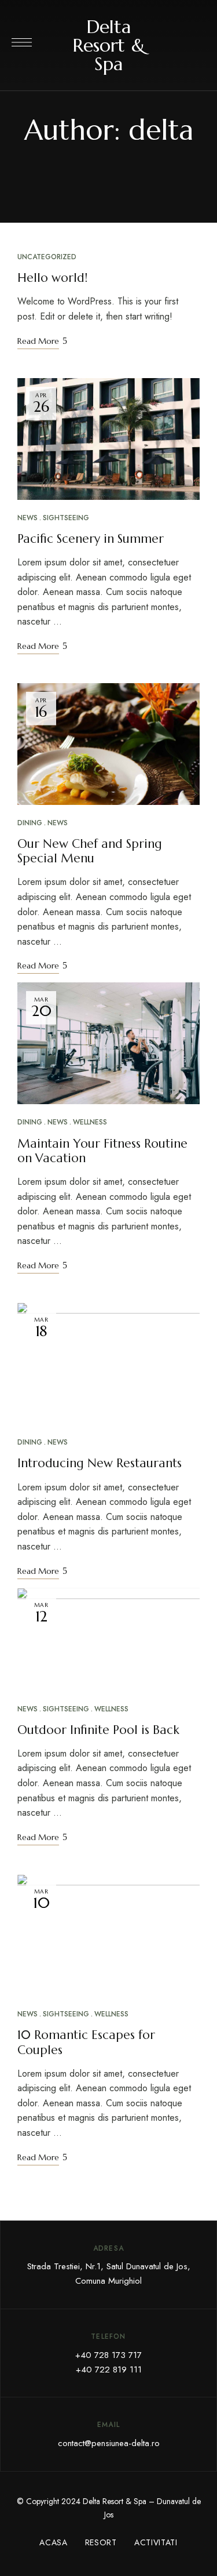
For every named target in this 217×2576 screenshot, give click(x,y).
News (27, 518)
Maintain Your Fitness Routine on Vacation (102, 1151)
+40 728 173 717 (108, 2355)
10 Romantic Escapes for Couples (86, 2042)
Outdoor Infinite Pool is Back (98, 1730)
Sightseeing (66, 518)
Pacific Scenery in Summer (91, 539)
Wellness (90, 1122)
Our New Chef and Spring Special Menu (90, 851)
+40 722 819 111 (109, 2370)
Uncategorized (47, 257)
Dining (30, 823)
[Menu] (22, 42)
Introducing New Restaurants (100, 1463)
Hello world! (52, 278)
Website (109, 160)
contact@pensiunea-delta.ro (109, 2443)
